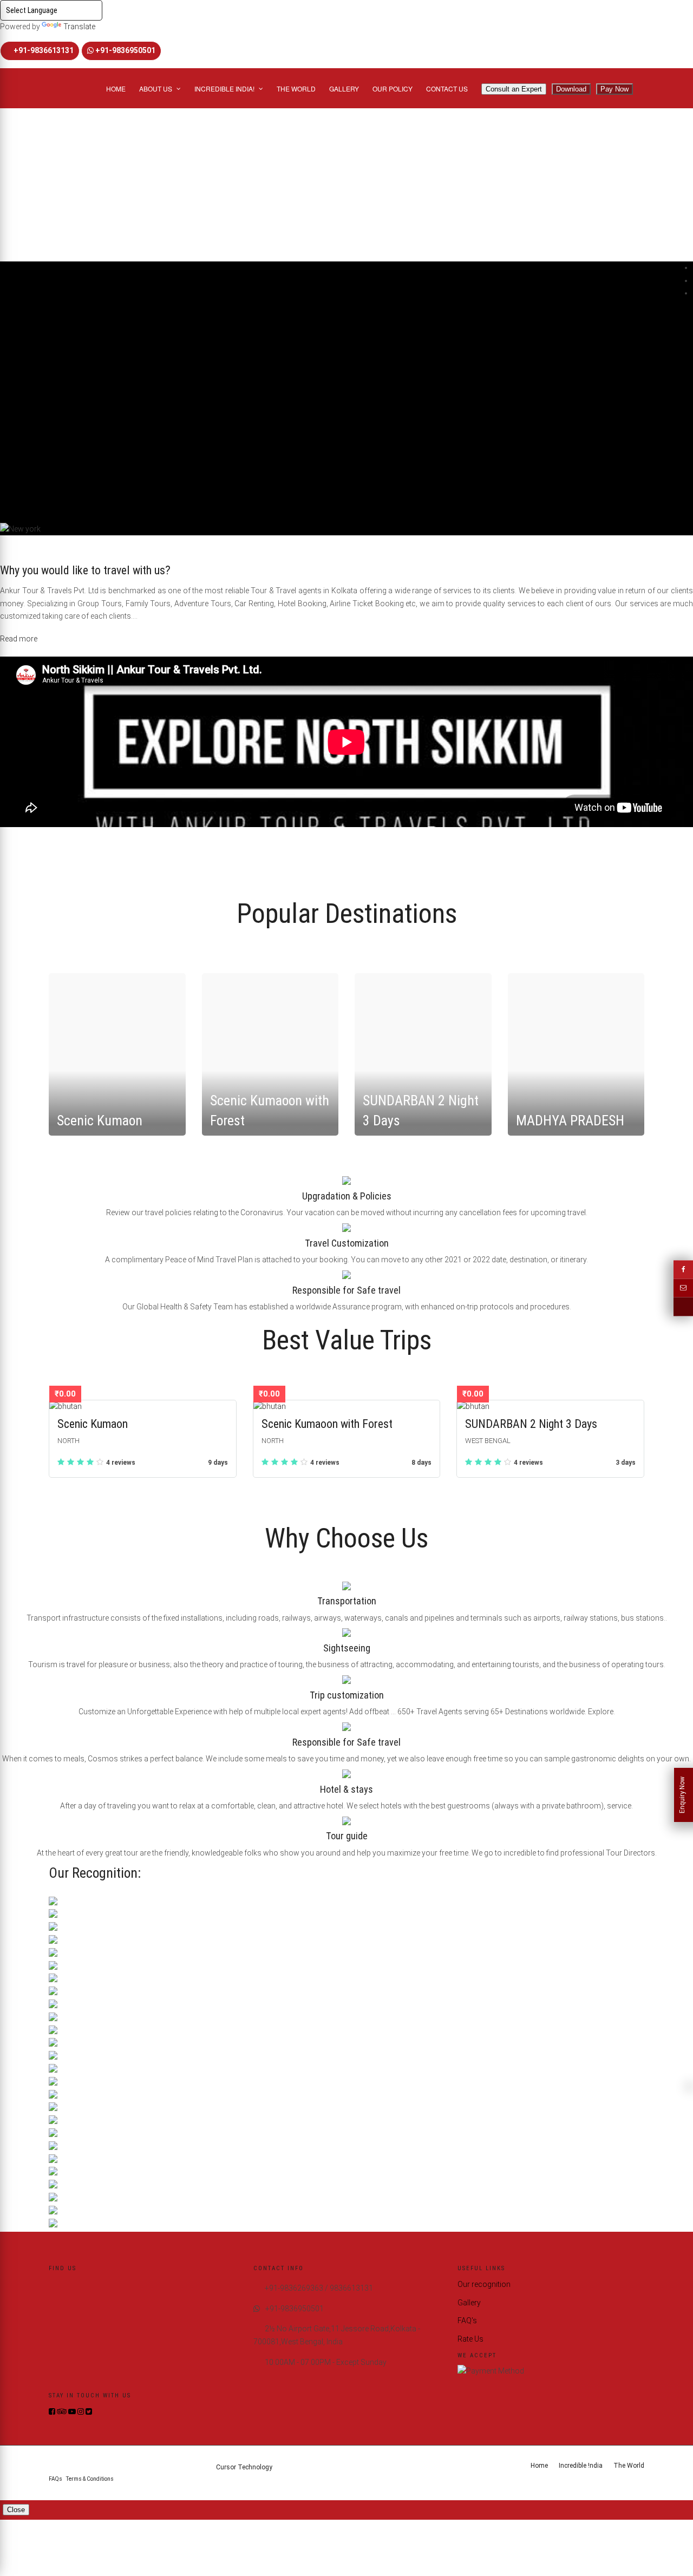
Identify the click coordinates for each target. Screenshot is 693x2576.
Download (571, 89)
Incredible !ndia (581, 2466)
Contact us (447, 89)
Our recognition (484, 2284)
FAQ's (467, 2321)
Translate (79, 27)
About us (156, 89)
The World (296, 89)
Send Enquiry (25, 152)
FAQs (55, 2479)
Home (116, 89)
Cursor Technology (244, 2467)
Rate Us (470, 2339)
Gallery (344, 89)
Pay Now (614, 89)
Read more (19, 639)
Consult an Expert (514, 89)
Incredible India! (224, 89)
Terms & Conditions (90, 2479)
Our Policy (393, 89)
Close (16, 2510)
